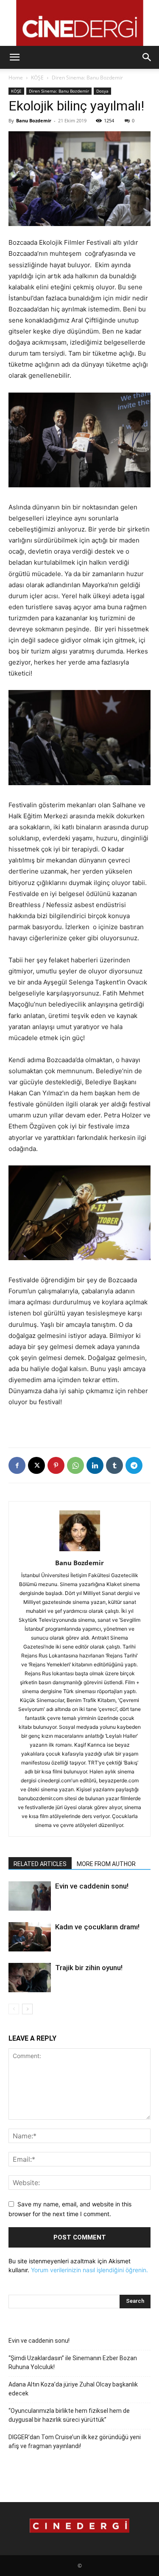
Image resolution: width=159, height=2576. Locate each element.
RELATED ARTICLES (40, 1864)
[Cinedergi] (79, 23)
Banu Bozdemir (34, 120)
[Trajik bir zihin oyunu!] (30, 1978)
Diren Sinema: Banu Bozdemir (87, 78)
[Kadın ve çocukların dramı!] (30, 1937)
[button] (14, 57)
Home (16, 78)
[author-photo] (80, 1551)
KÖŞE (37, 78)
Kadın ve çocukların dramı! (97, 1927)
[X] (36, 1465)
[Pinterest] (56, 1465)
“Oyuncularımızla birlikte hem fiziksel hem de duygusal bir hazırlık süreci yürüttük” (69, 2415)
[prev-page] (14, 2009)
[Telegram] (134, 1465)
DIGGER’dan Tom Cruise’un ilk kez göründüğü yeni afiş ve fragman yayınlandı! (75, 2442)
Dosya (102, 91)
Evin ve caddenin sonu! (92, 1886)
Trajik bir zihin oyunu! (89, 1968)
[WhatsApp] (75, 1465)
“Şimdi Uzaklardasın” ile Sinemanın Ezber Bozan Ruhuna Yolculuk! (73, 2363)
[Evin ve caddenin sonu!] (30, 1896)
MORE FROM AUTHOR (106, 1864)
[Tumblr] (114, 1465)
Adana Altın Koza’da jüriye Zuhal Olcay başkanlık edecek (73, 2389)
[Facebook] (17, 1465)
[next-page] (27, 2009)
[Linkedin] (95, 1465)
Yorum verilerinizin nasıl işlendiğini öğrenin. (89, 2270)
